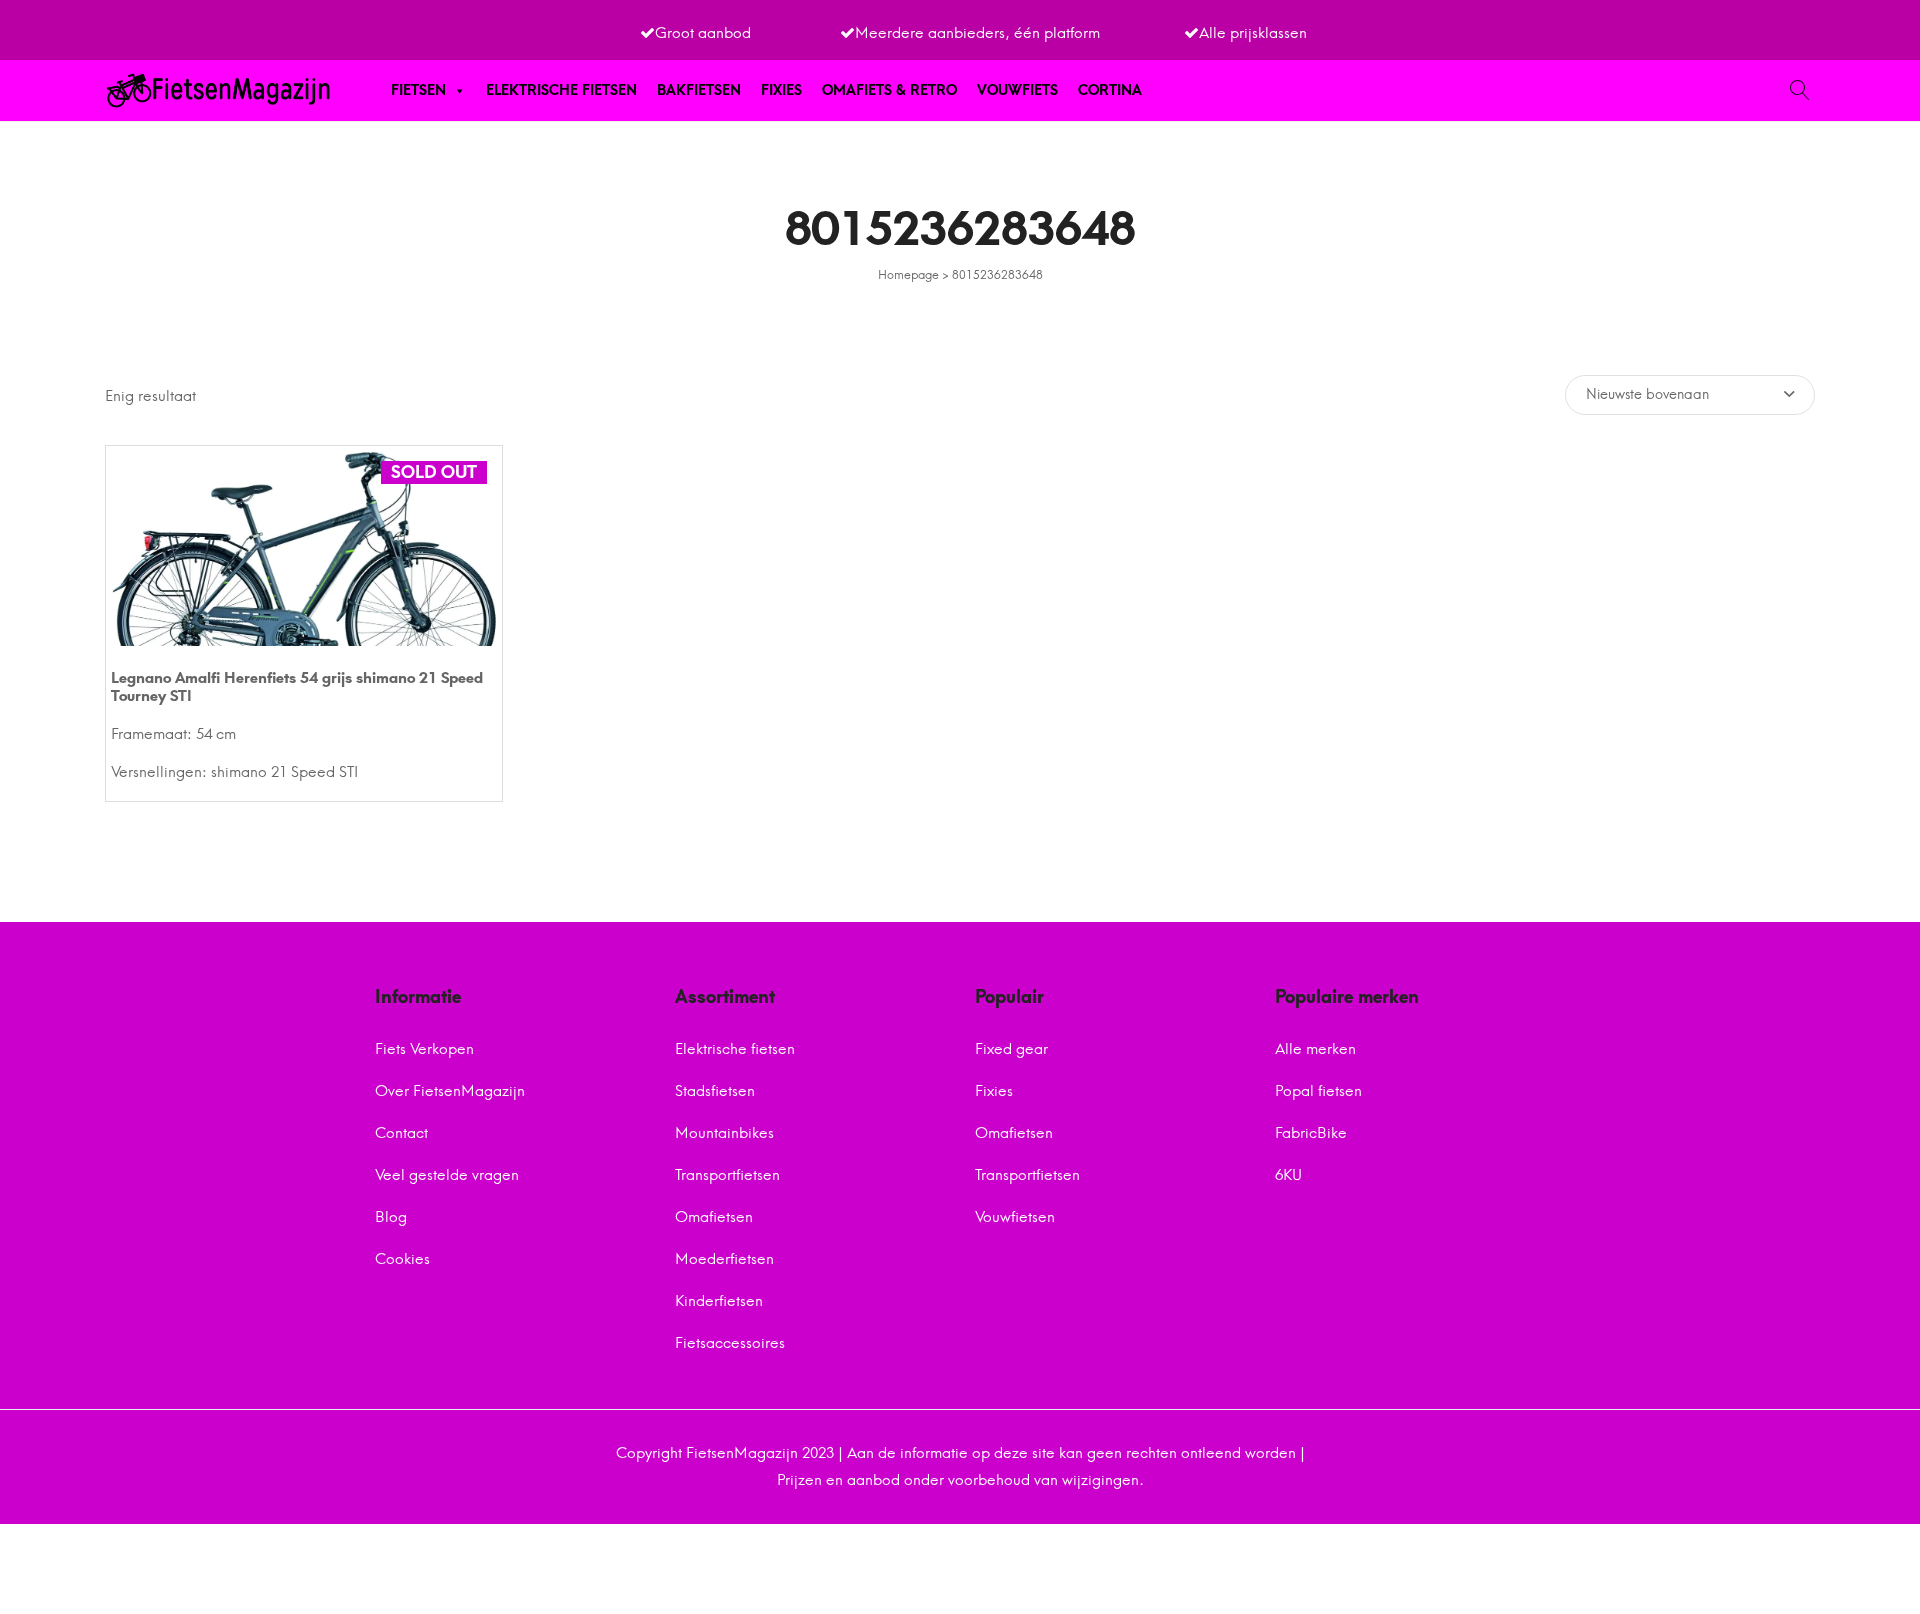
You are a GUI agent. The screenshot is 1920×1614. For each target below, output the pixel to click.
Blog (391, 1217)
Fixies (781, 90)
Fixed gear (1011, 1049)
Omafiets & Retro (889, 90)
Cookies (402, 1259)
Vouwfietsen (1015, 1217)
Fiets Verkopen (424, 1049)
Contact (401, 1133)
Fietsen (418, 90)
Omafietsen (714, 1217)
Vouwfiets (1017, 90)
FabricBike (1311, 1133)
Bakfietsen (699, 90)
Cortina (1110, 90)
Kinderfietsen (719, 1301)
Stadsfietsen (715, 1091)
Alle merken (1315, 1049)
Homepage (908, 275)
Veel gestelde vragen (447, 1175)
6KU (1288, 1175)
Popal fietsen (1318, 1091)
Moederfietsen (724, 1259)
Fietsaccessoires (730, 1343)
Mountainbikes (724, 1133)
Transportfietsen (727, 1175)
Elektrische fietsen (561, 90)
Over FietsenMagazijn (450, 1091)
